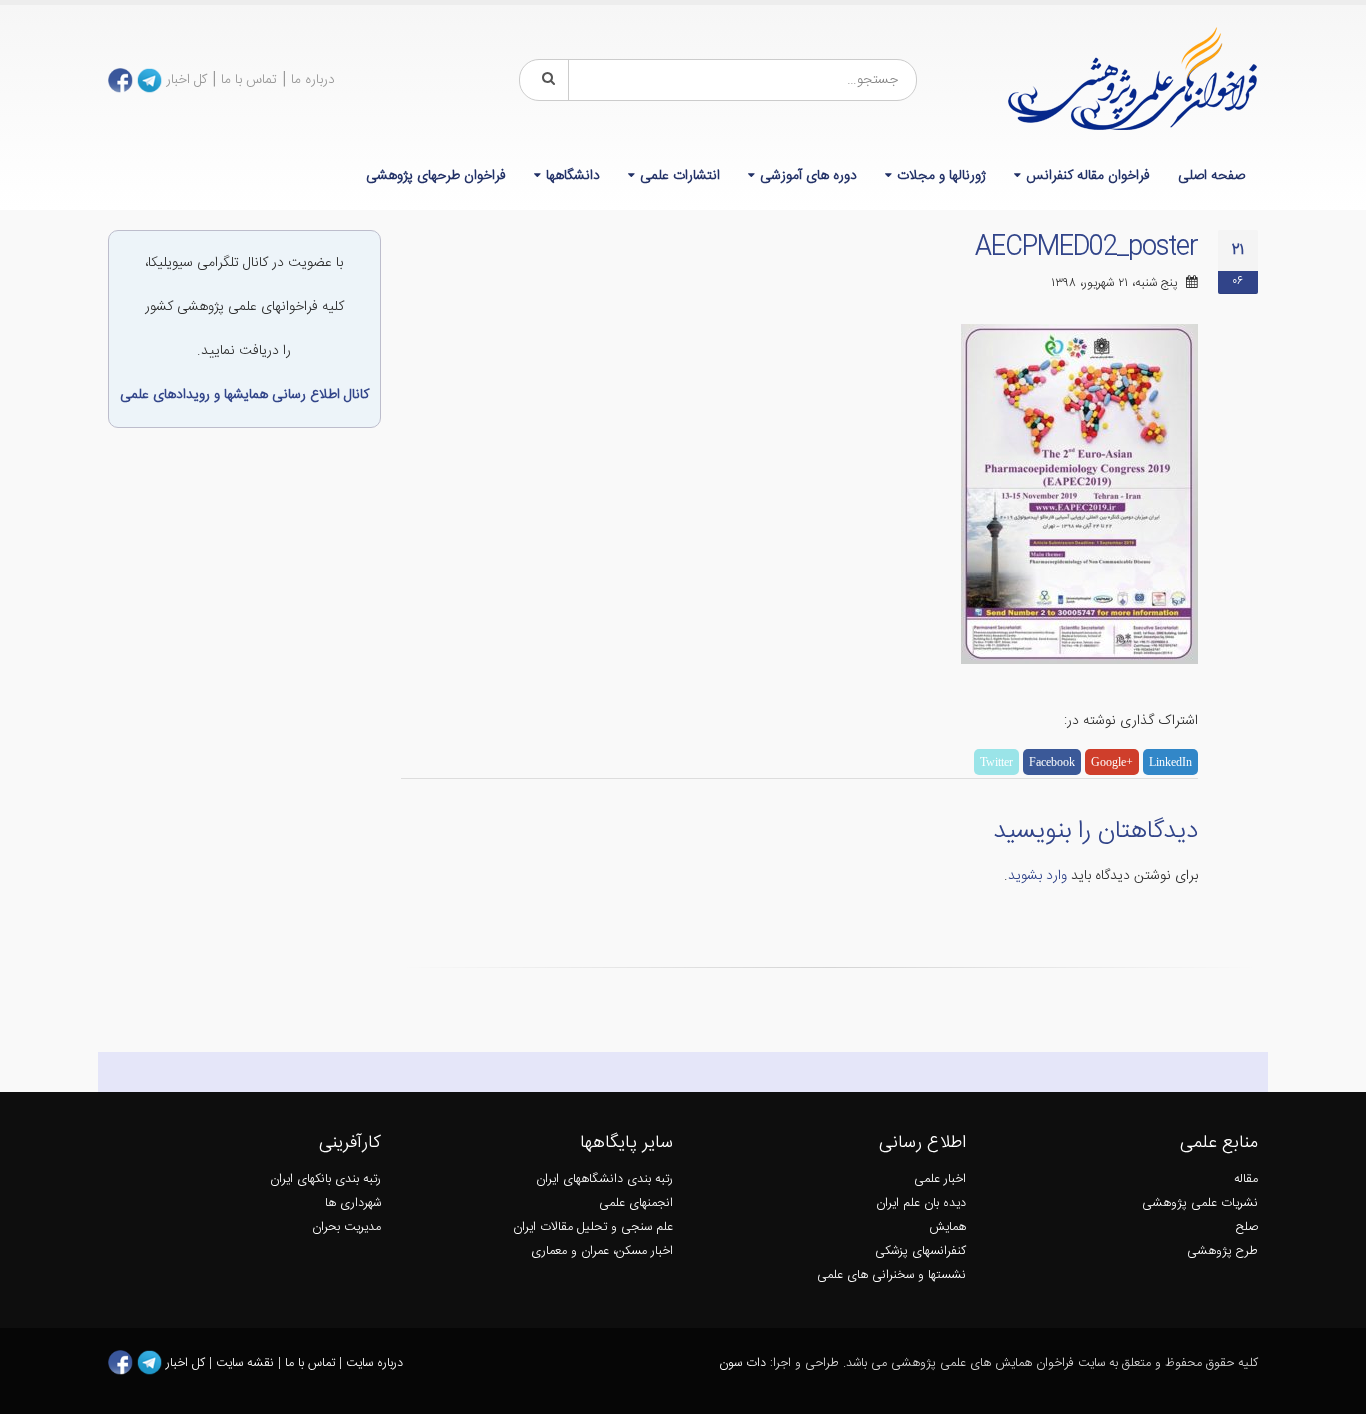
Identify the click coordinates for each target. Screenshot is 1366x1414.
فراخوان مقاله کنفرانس (1088, 176)
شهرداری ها (353, 1203)
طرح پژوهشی (1222, 1251)
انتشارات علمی (680, 176)
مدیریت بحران (346, 1227)
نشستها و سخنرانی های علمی (891, 1275)
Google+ (1112, 762)
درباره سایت (374, 1363)
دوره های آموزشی (808, 176)
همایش (947, 1227)
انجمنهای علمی (636, 1203)
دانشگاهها (573, 176)
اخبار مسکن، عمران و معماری (602, 1251)
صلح (1247, 1227)
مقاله (1246, 1179)
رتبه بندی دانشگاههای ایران (604, 1179)
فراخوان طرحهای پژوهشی (436, 176)
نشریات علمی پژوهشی (1200, 1203)
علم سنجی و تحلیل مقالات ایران (593, 1227)
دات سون (742, 1363)
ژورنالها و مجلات (941, 176)
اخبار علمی (940, 1179)
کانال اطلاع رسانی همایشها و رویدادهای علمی (244, 395)
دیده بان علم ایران (921, 1203)
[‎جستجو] (545, 80)
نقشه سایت (247, 1363)
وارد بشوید (1037, 876)
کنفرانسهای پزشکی (920, 1251)
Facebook (1052, 762)
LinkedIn (1170, 762)
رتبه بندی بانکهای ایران (325, 1179)
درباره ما (313, 80)
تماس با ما (249, 80)
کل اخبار (186, 80)
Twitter (996, 762)
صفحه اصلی (1211, 176)
